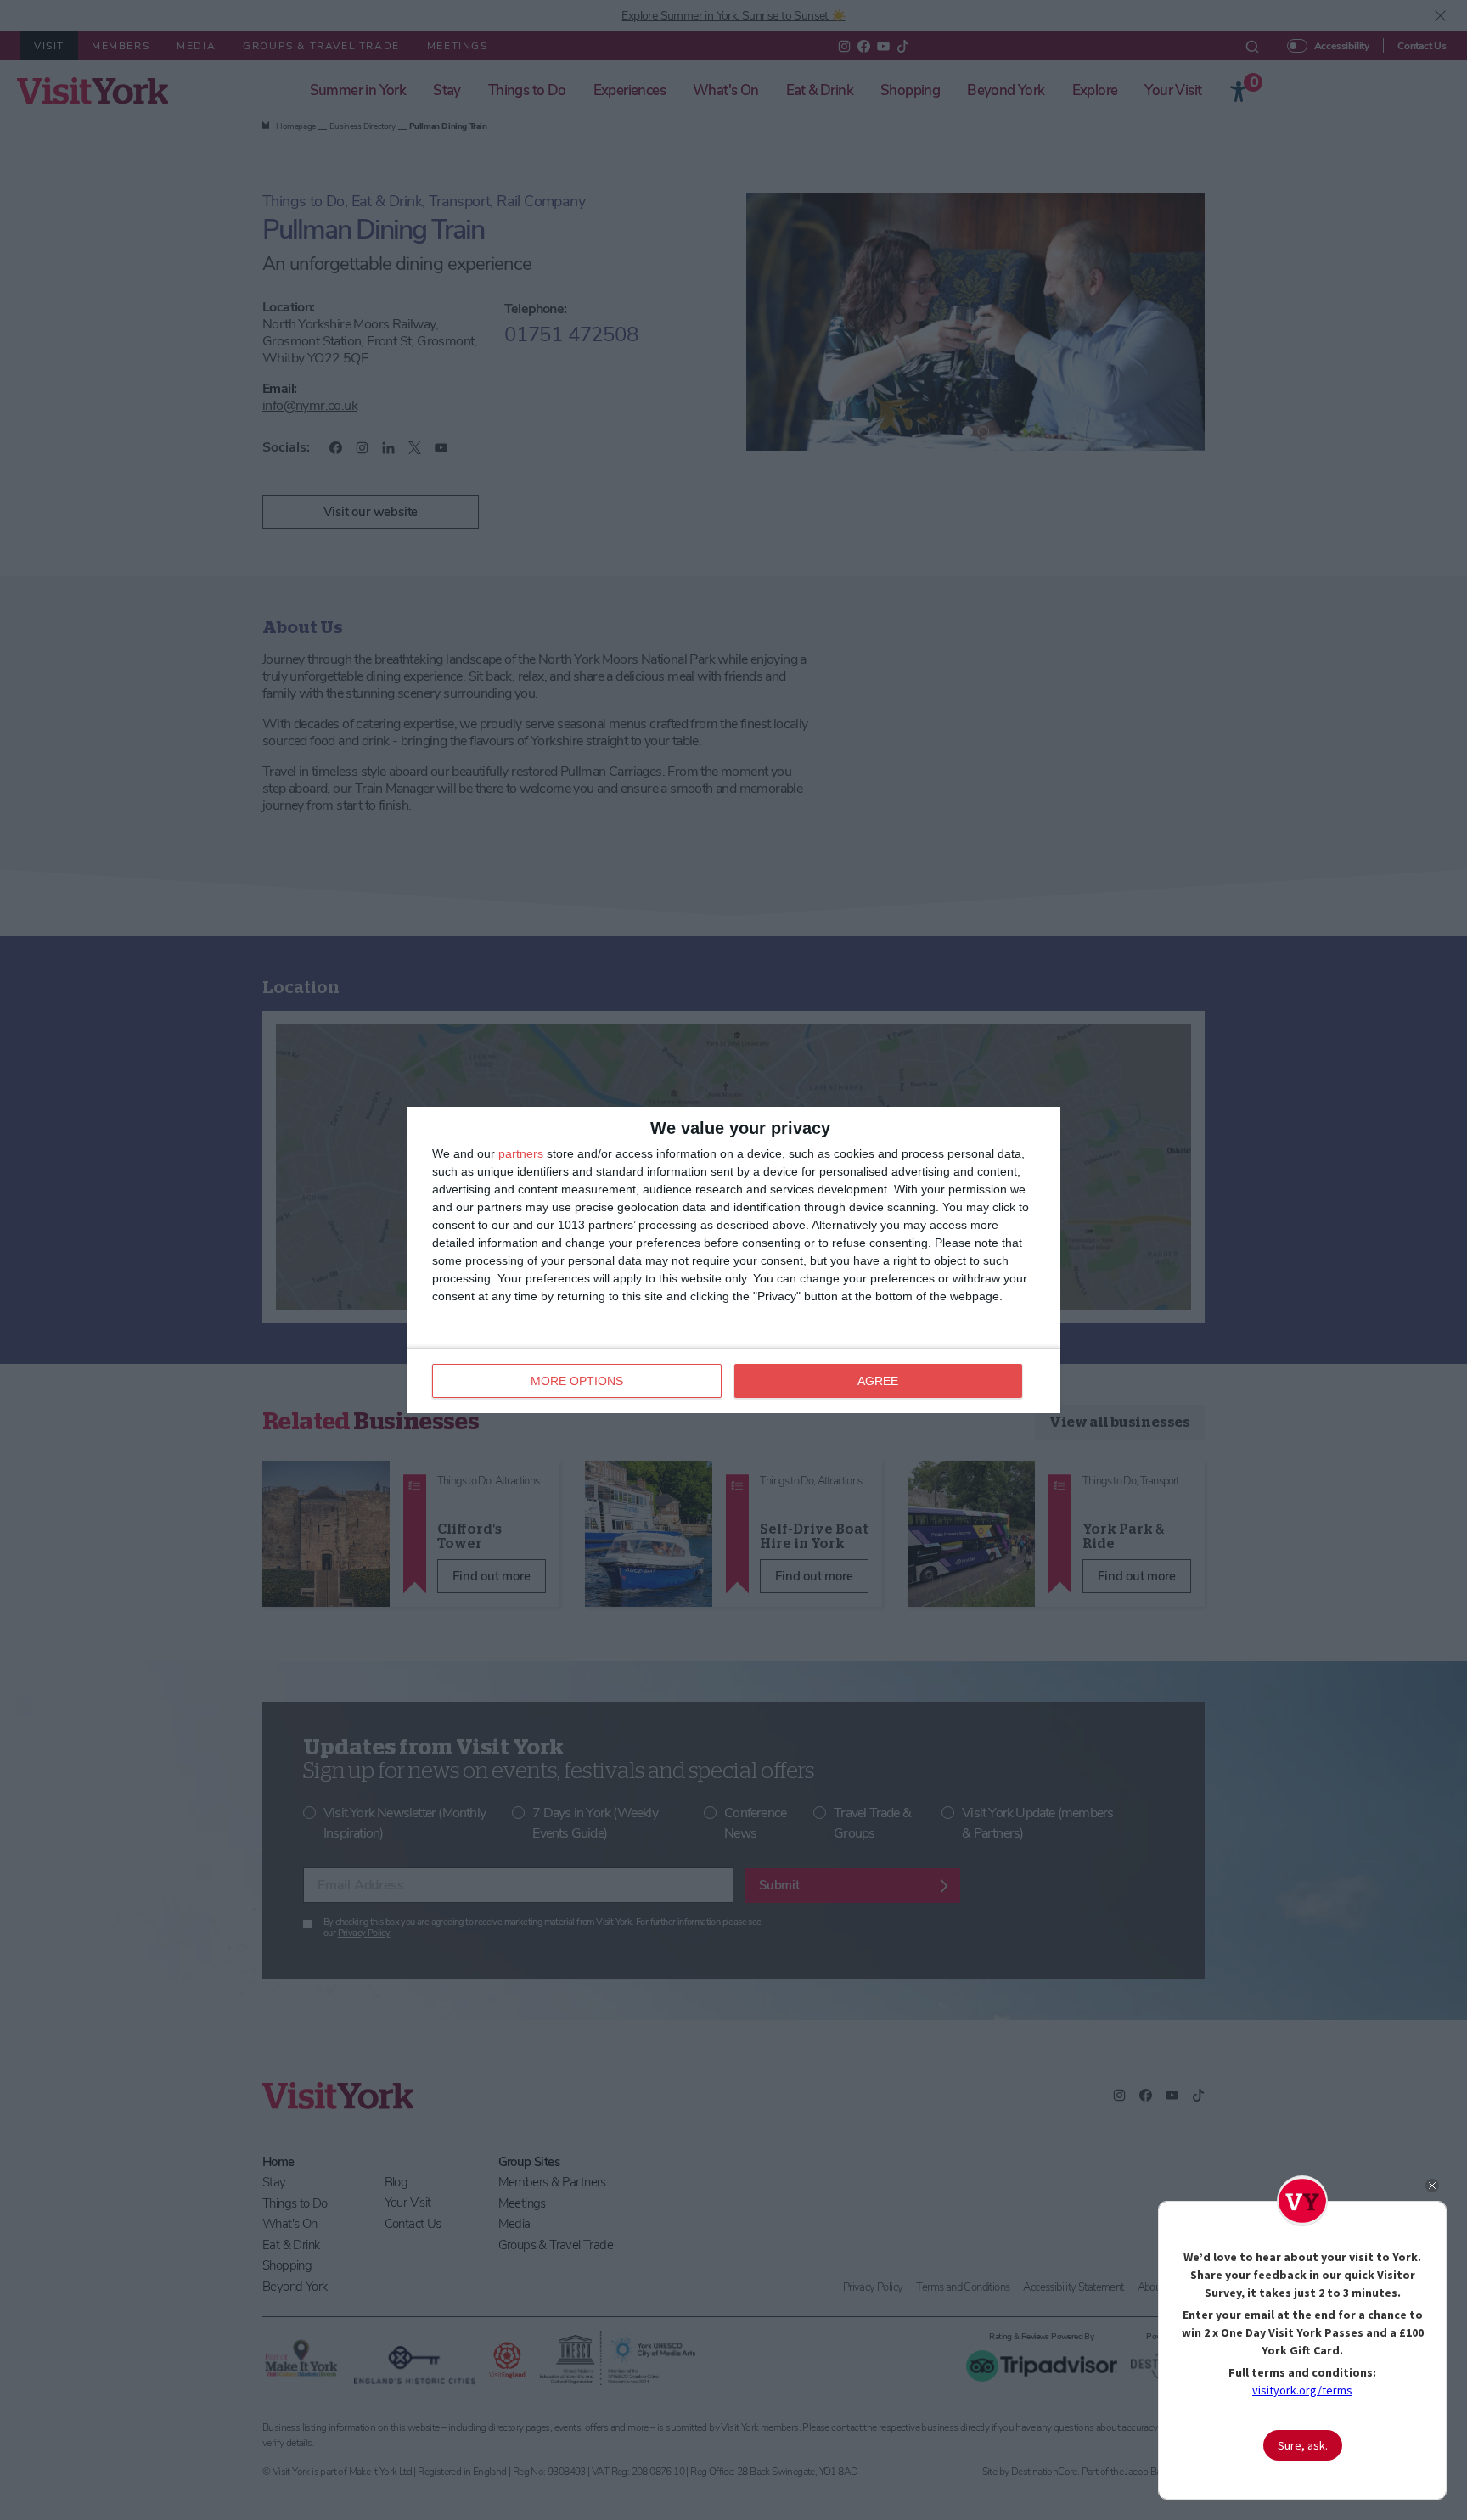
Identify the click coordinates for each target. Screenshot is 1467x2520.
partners (521, 1153)
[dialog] (733, 1260)
